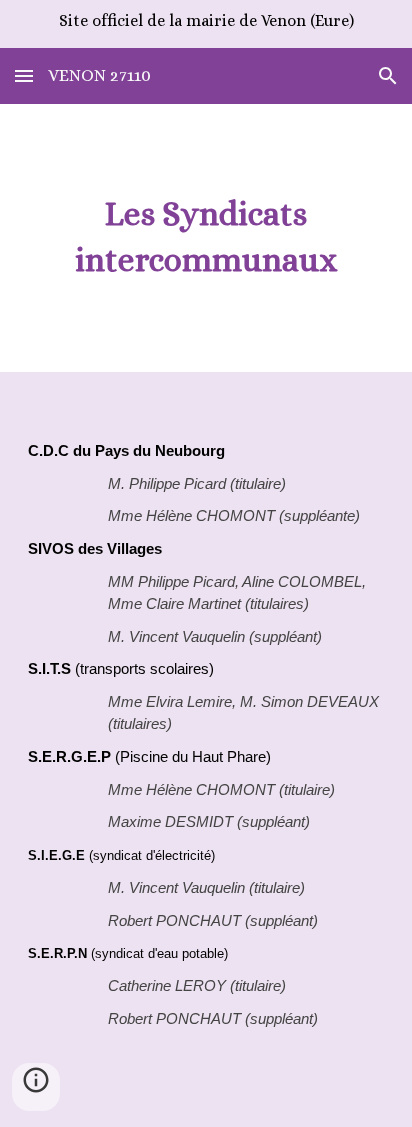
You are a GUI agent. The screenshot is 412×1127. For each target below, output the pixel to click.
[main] (206, 238)
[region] (206, 24)
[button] (24, 75)
